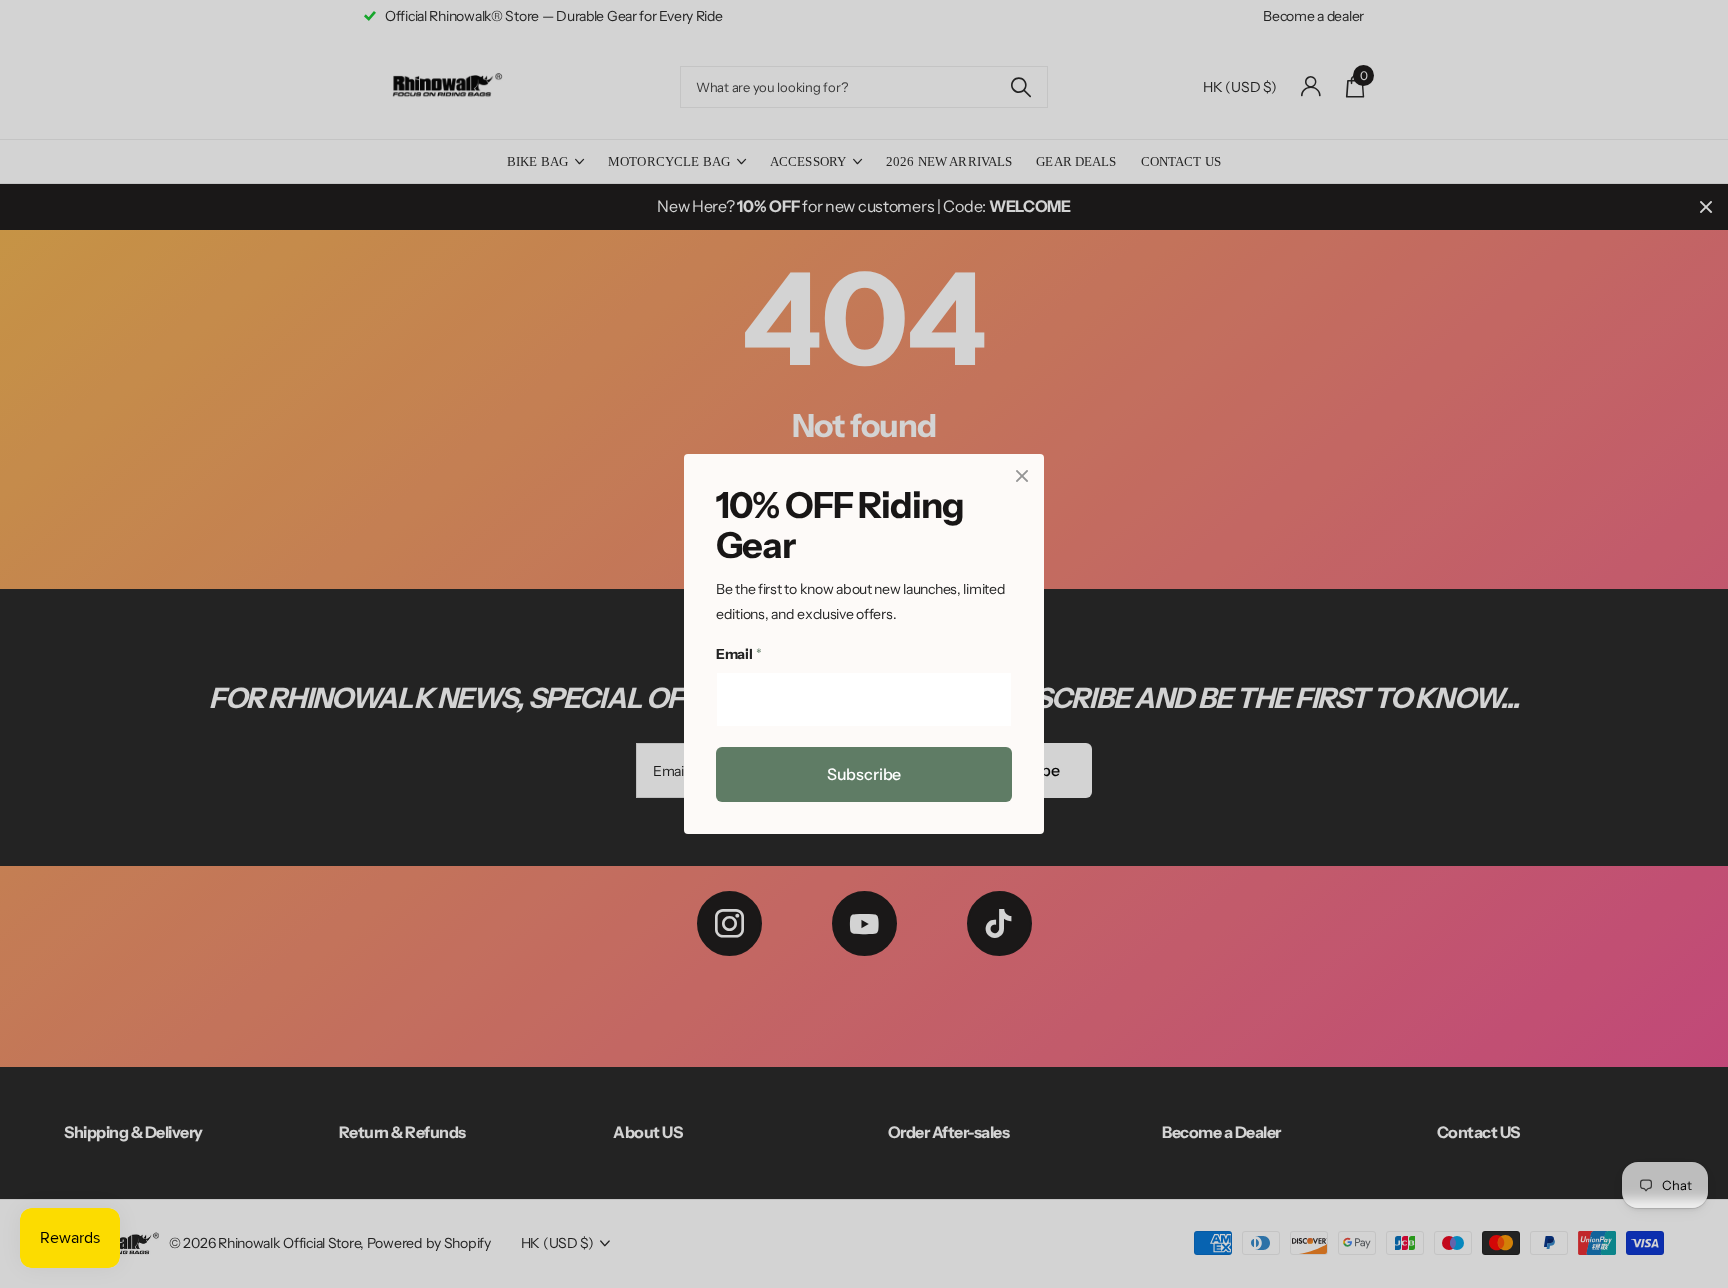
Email (738, 655)
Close (1022, 476)
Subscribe (864, 774)
